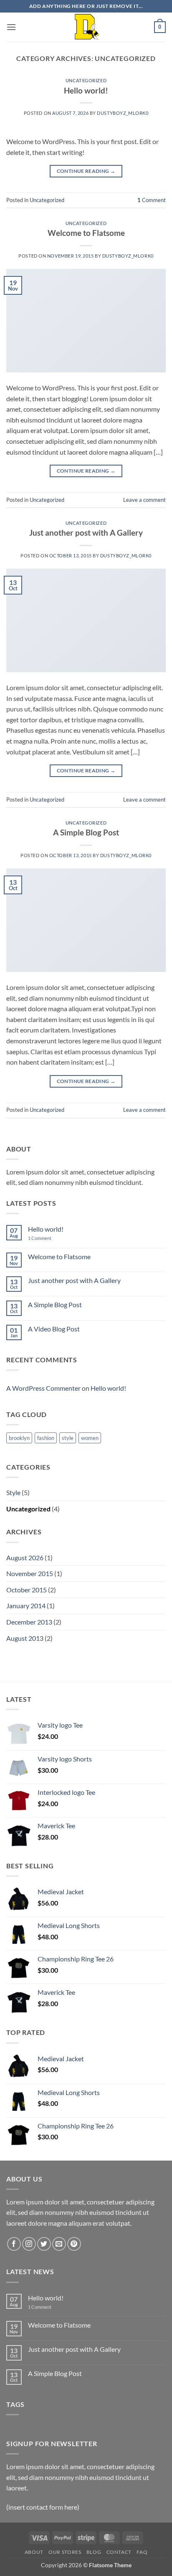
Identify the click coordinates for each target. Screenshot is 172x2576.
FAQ (142, 2552)
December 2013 (29, 1622)
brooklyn (19, 1438)
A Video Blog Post (54, 1329)
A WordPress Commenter (43, 1388)
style (68, 1438)
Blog (94, 2552)
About (34, 2552)
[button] (11, 27)
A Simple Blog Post (86, 832)
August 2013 (25, 1638)
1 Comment (46, 1238)
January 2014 (26, 1606)
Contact (119, 2552)
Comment (152, 200)
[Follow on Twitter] (44, 2244)
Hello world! (86, 90)
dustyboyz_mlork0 (123, 113)
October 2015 (27, 1590)
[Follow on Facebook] (14, 2244)
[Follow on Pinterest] (74, 2244)
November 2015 (30, 1573)
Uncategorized (86, 80)
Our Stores (65, 2552)
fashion (46, 1438)
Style (13, 1492)
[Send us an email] (59, 2244)
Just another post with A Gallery (86, 533)
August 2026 (25, 1557)
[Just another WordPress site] (86, 27)
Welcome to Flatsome (86, 233)
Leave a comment (144, 500)
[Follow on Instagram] (29, 2244)
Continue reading (86, 171)
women (90, 1438)
